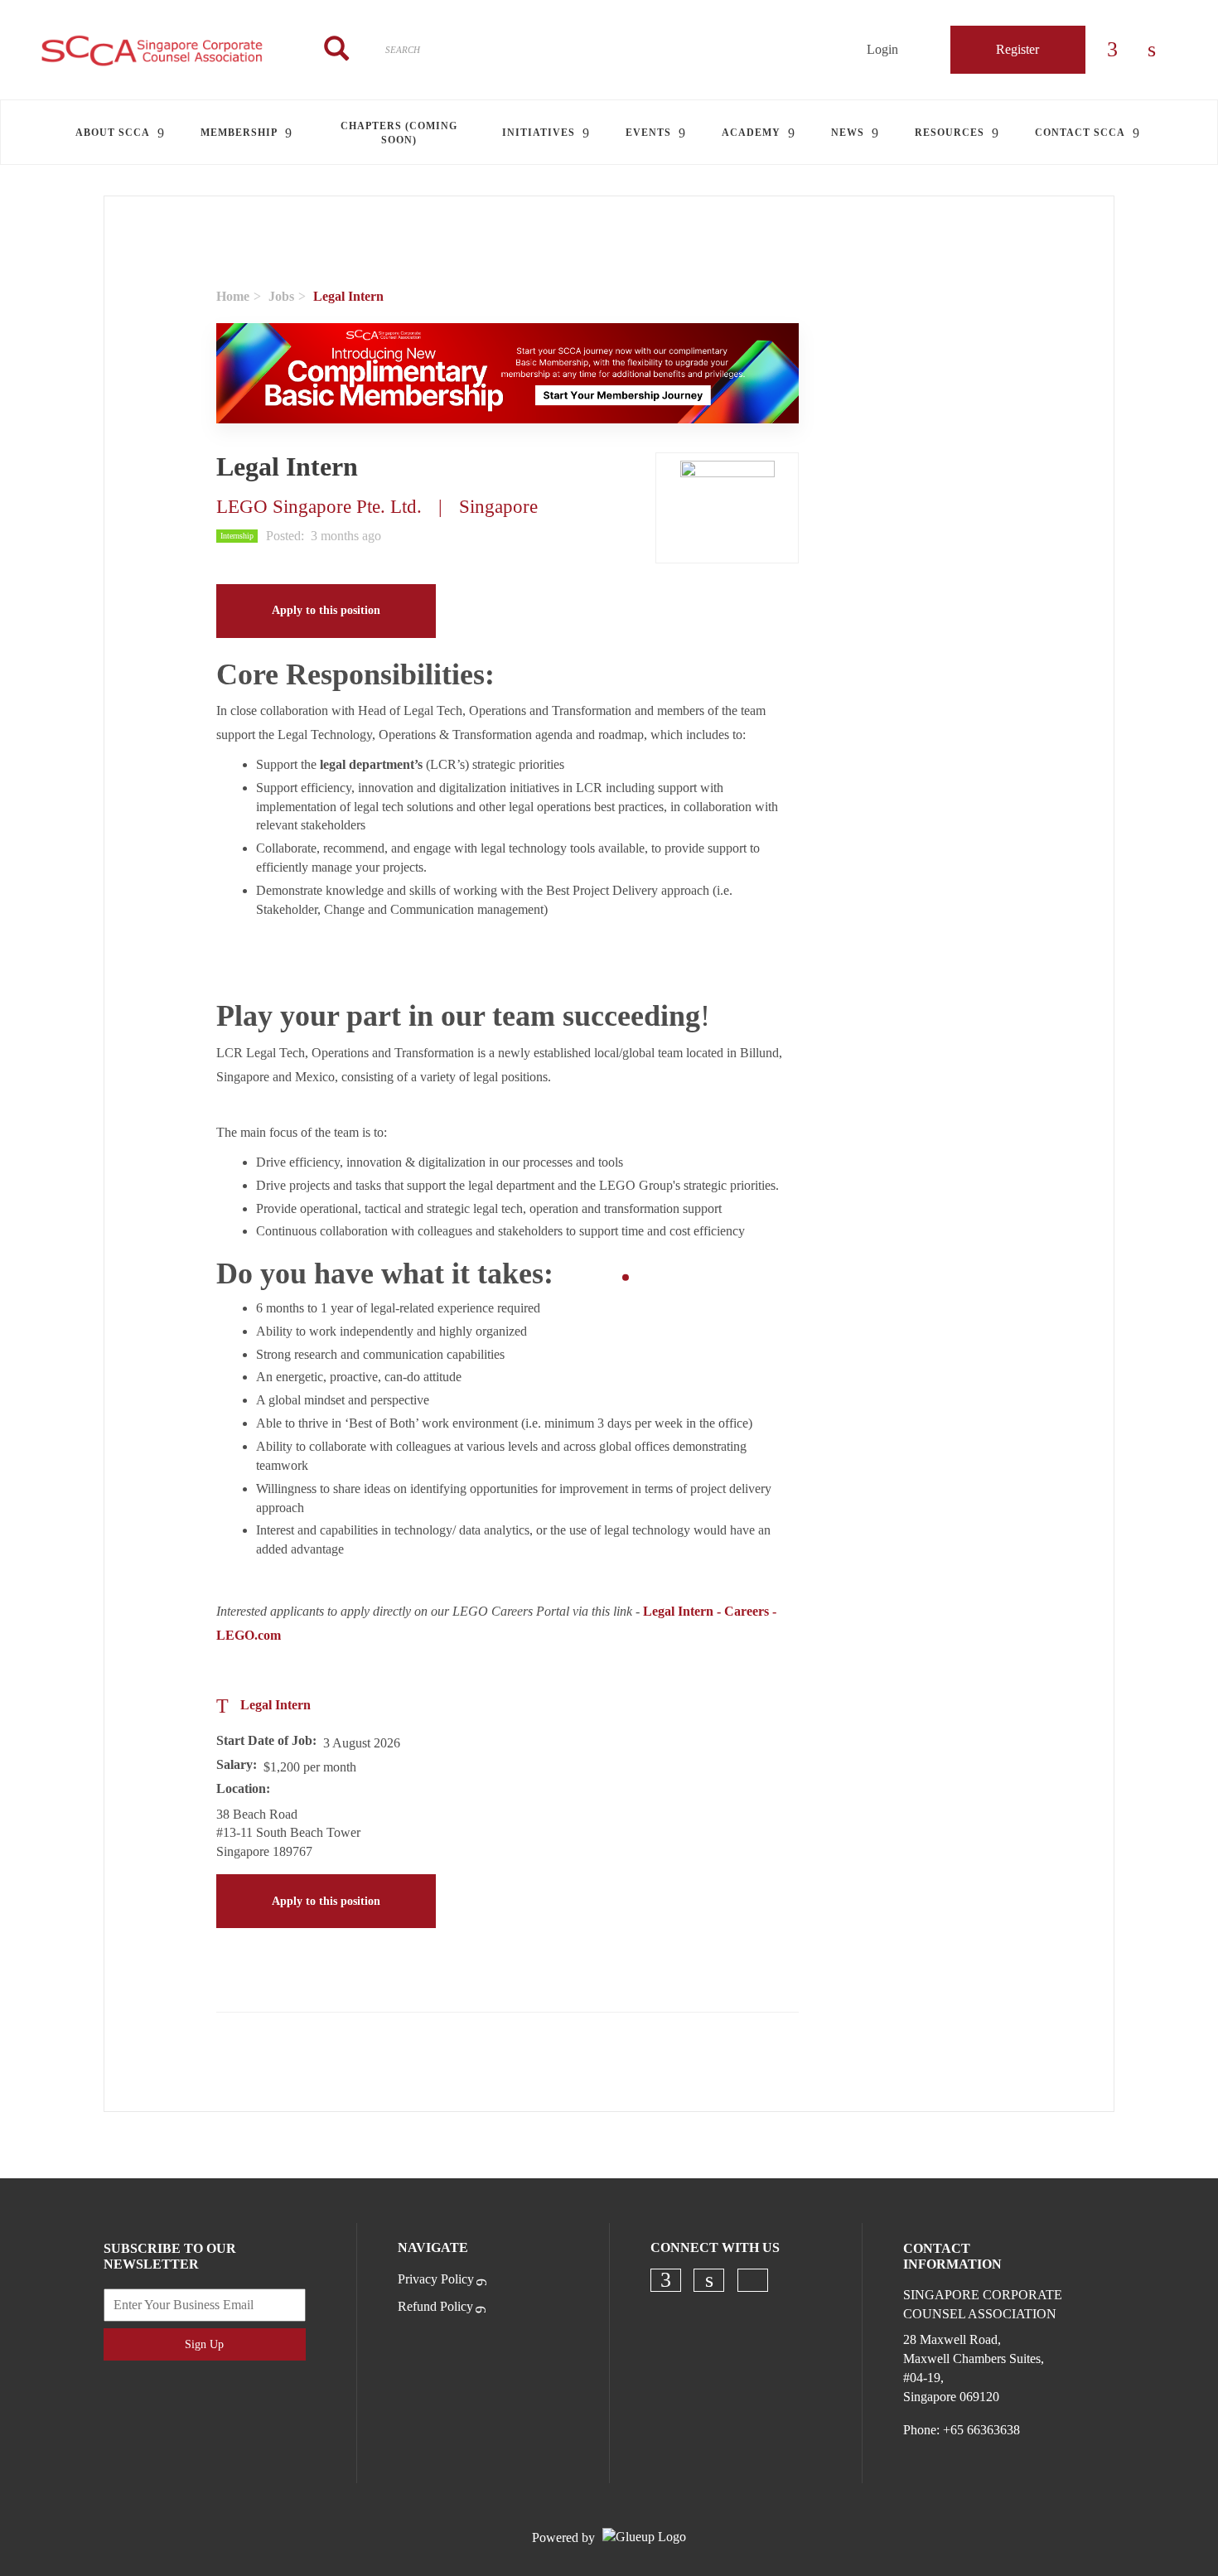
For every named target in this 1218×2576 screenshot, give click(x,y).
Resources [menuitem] (950, 133)
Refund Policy (435, 2306)
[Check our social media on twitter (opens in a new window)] (752, 2280)
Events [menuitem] (648, 133)
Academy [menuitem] (751, 133)
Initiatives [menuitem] (539, 133)
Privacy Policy (436, 2279)
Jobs (281, 296)
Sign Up (204, 2344)
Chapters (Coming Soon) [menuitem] (399, 133)
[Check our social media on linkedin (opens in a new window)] (709, 2280)
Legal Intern (275, 1705)
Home (233, 296)
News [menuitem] (848, 133)
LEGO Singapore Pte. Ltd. (319, 507)
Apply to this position (326, 610)
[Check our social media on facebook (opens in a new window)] (665, 2280)
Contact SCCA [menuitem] (1080, 133)
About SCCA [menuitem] (113, 133)
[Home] (152, 50)
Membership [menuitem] (239, 133)
